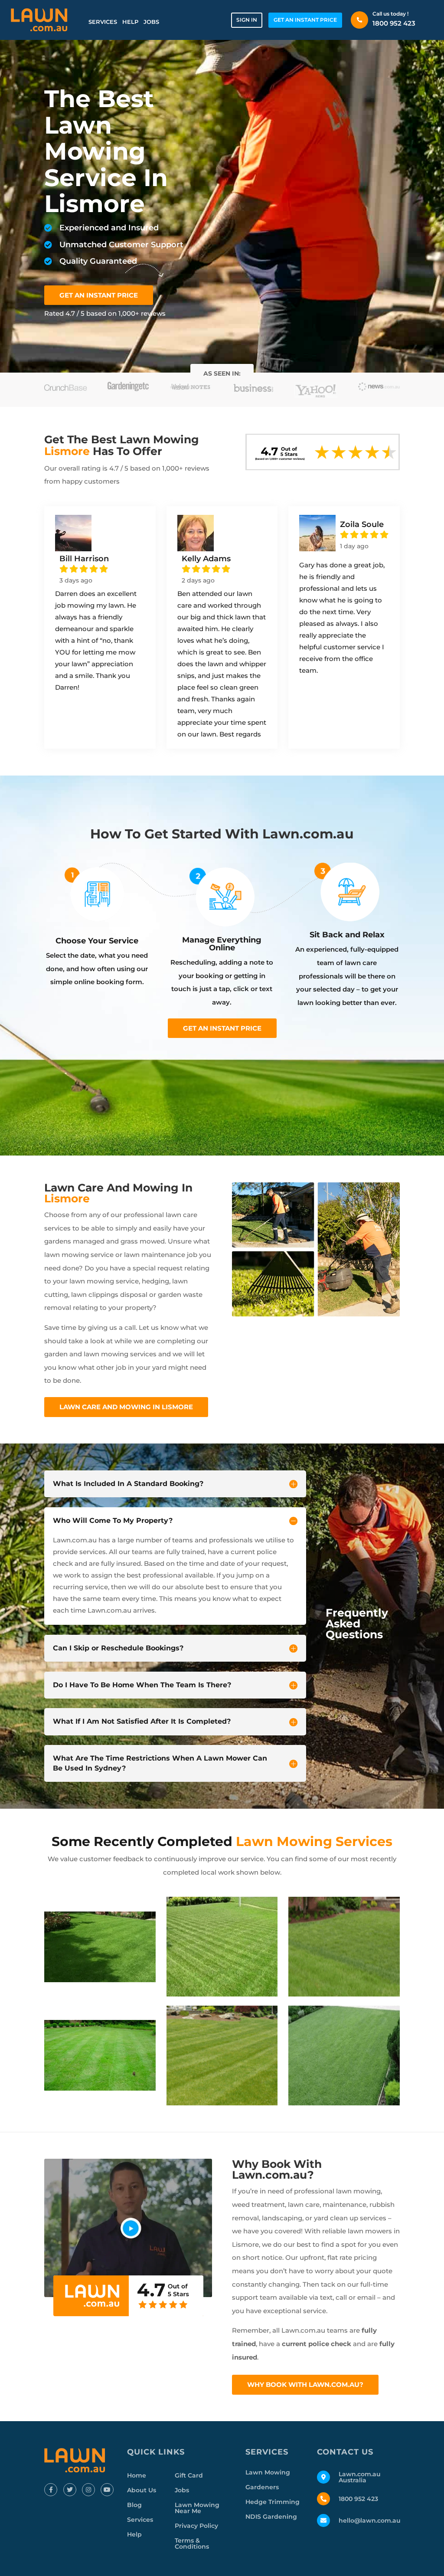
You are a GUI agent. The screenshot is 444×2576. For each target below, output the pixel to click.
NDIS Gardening (271, 2517)
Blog (134, 2505)
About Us (142, 2490)
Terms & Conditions (192, 2543)
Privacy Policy (196, 2526)
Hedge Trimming (273, 2502)
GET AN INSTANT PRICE (305, 20)
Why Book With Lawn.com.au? (305, 2385)
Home (137, 2475)
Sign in (247, 20)
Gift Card (189, 2475)
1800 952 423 (394, 23)
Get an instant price (222, 1028)
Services (103, 22)
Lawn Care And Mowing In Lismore (126, 1407)
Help (130, 22)
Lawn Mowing (268, 2472)
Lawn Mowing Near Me (197, 2508)
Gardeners (262, 2487)
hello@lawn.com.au (370, 2520)
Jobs (151, 22)
